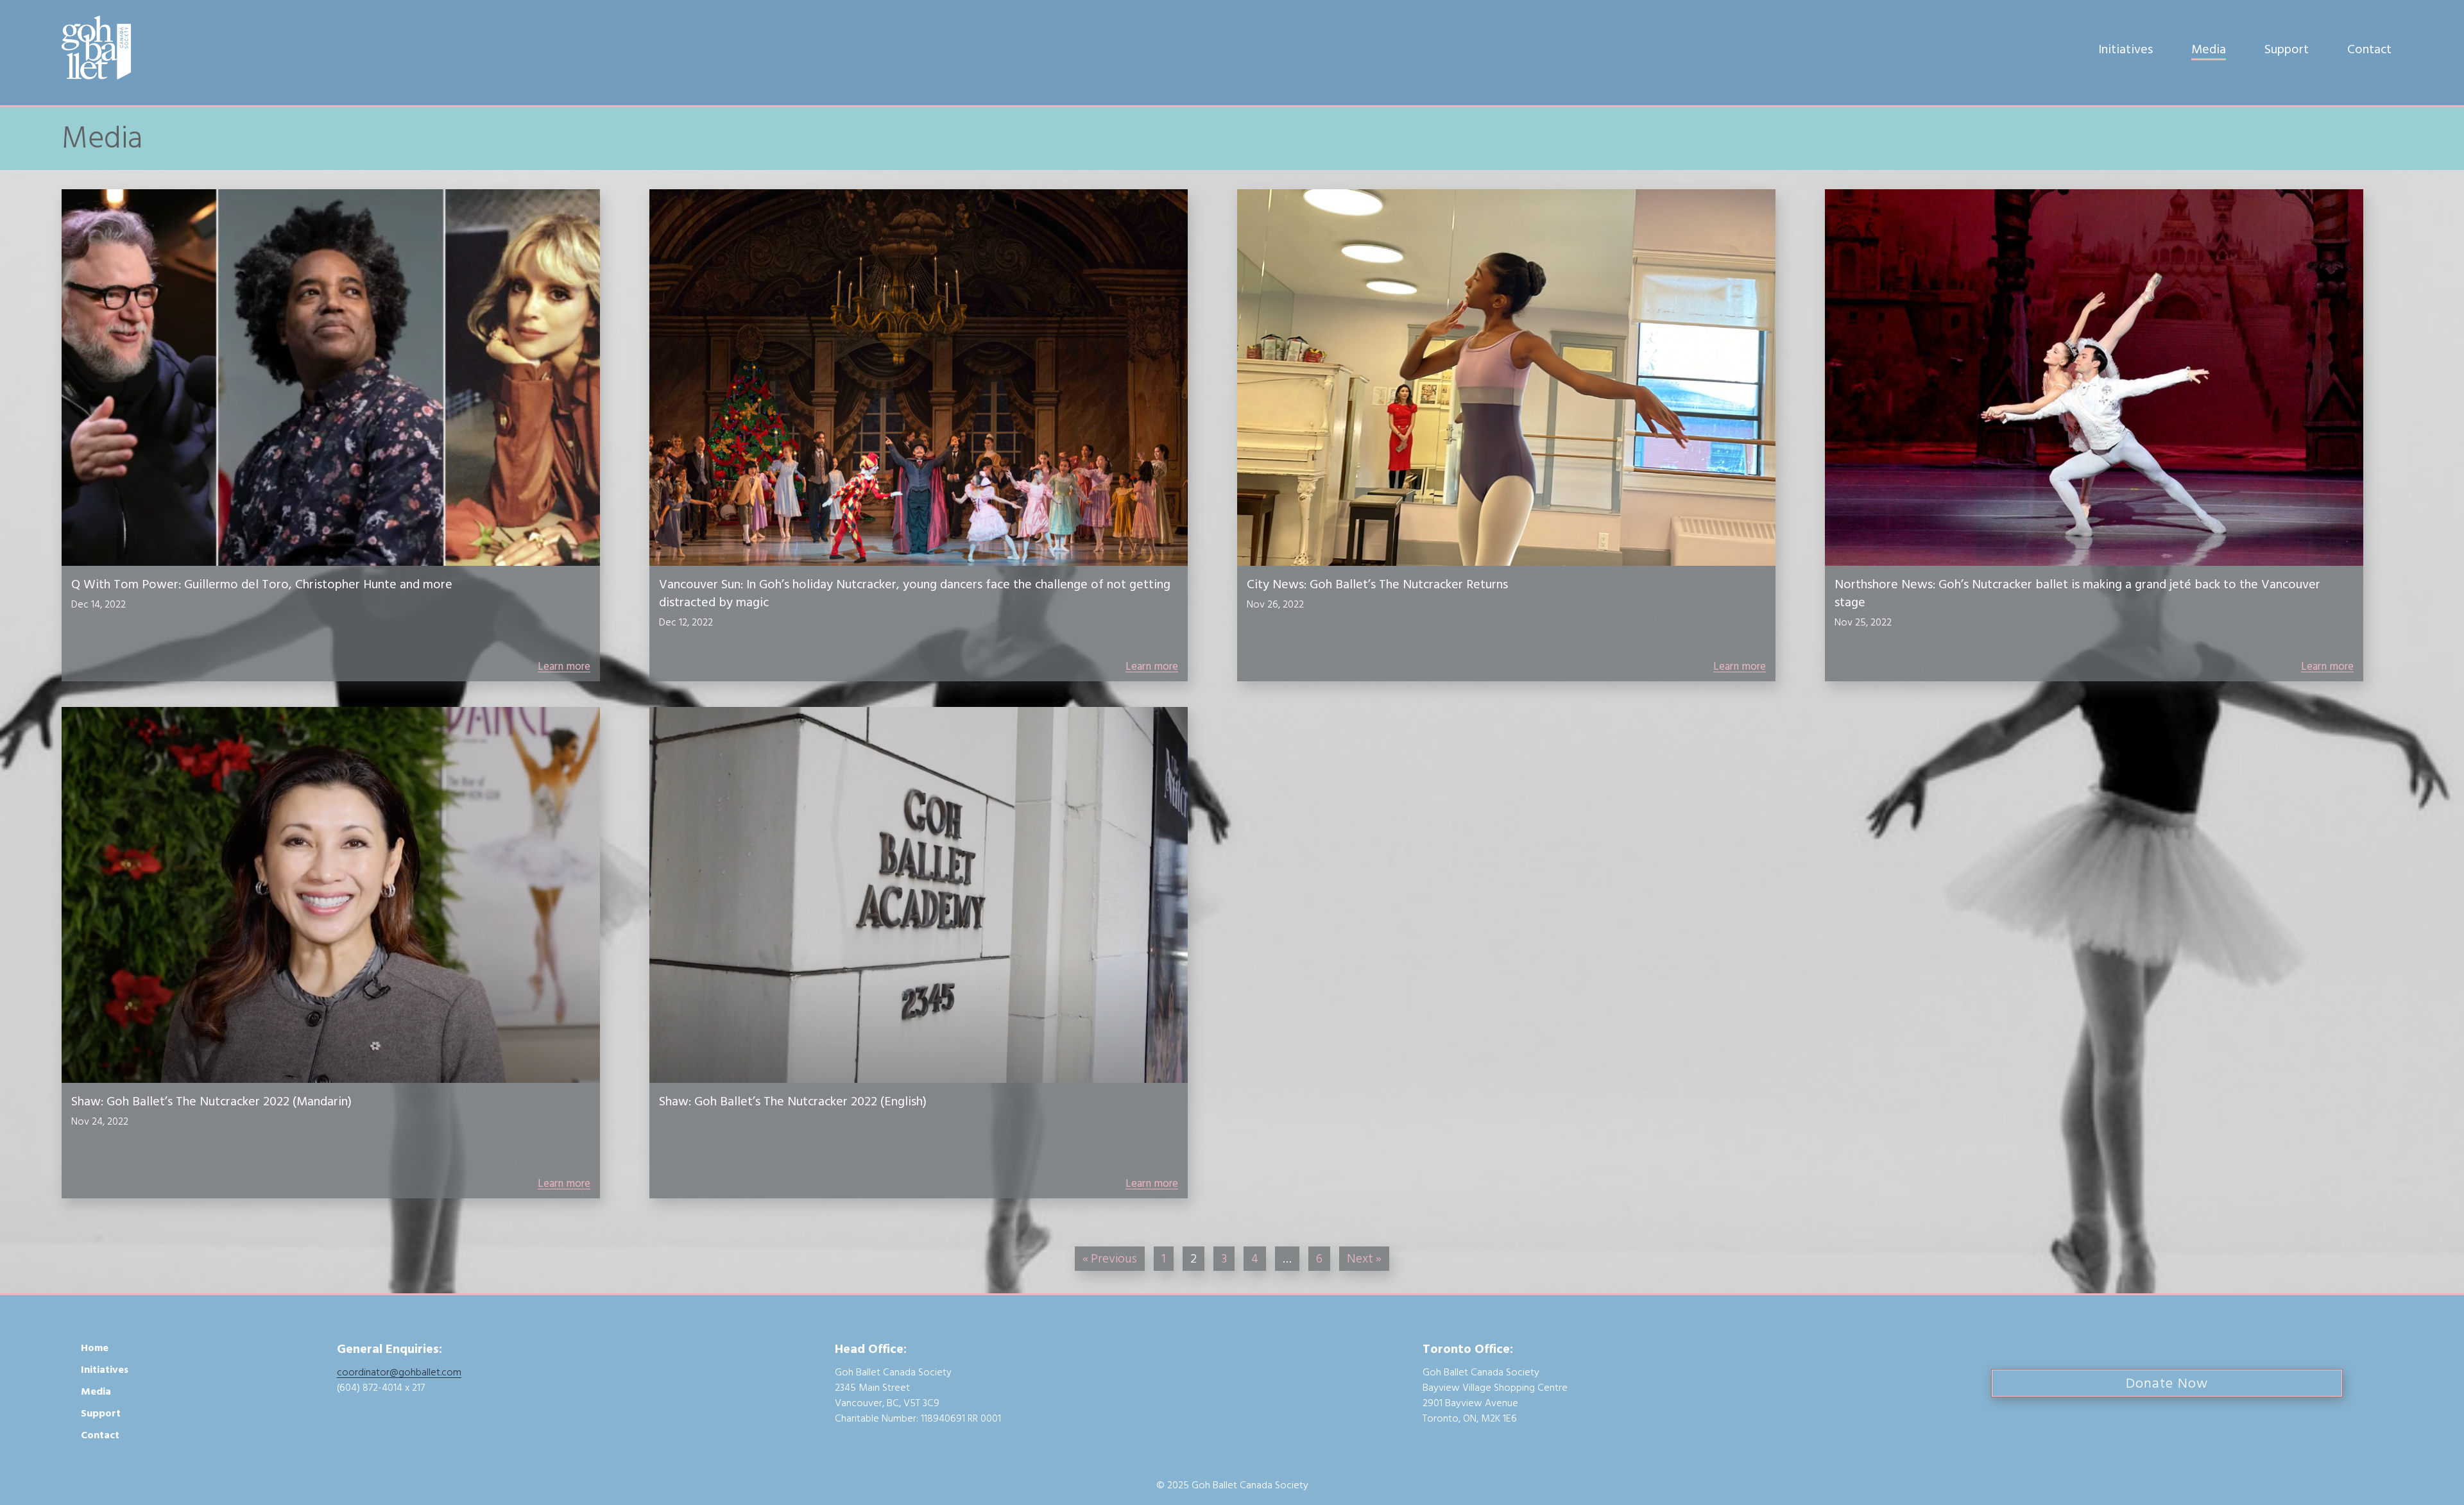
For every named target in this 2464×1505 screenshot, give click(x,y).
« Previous (1110, 1259)
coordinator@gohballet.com (399, 1372)
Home (95, 1348)
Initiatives (2126, 49)
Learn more (564, 667)
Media (2209, 49)
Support (2287, 49)
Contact (2369, 49)
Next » (1364, 1259)
